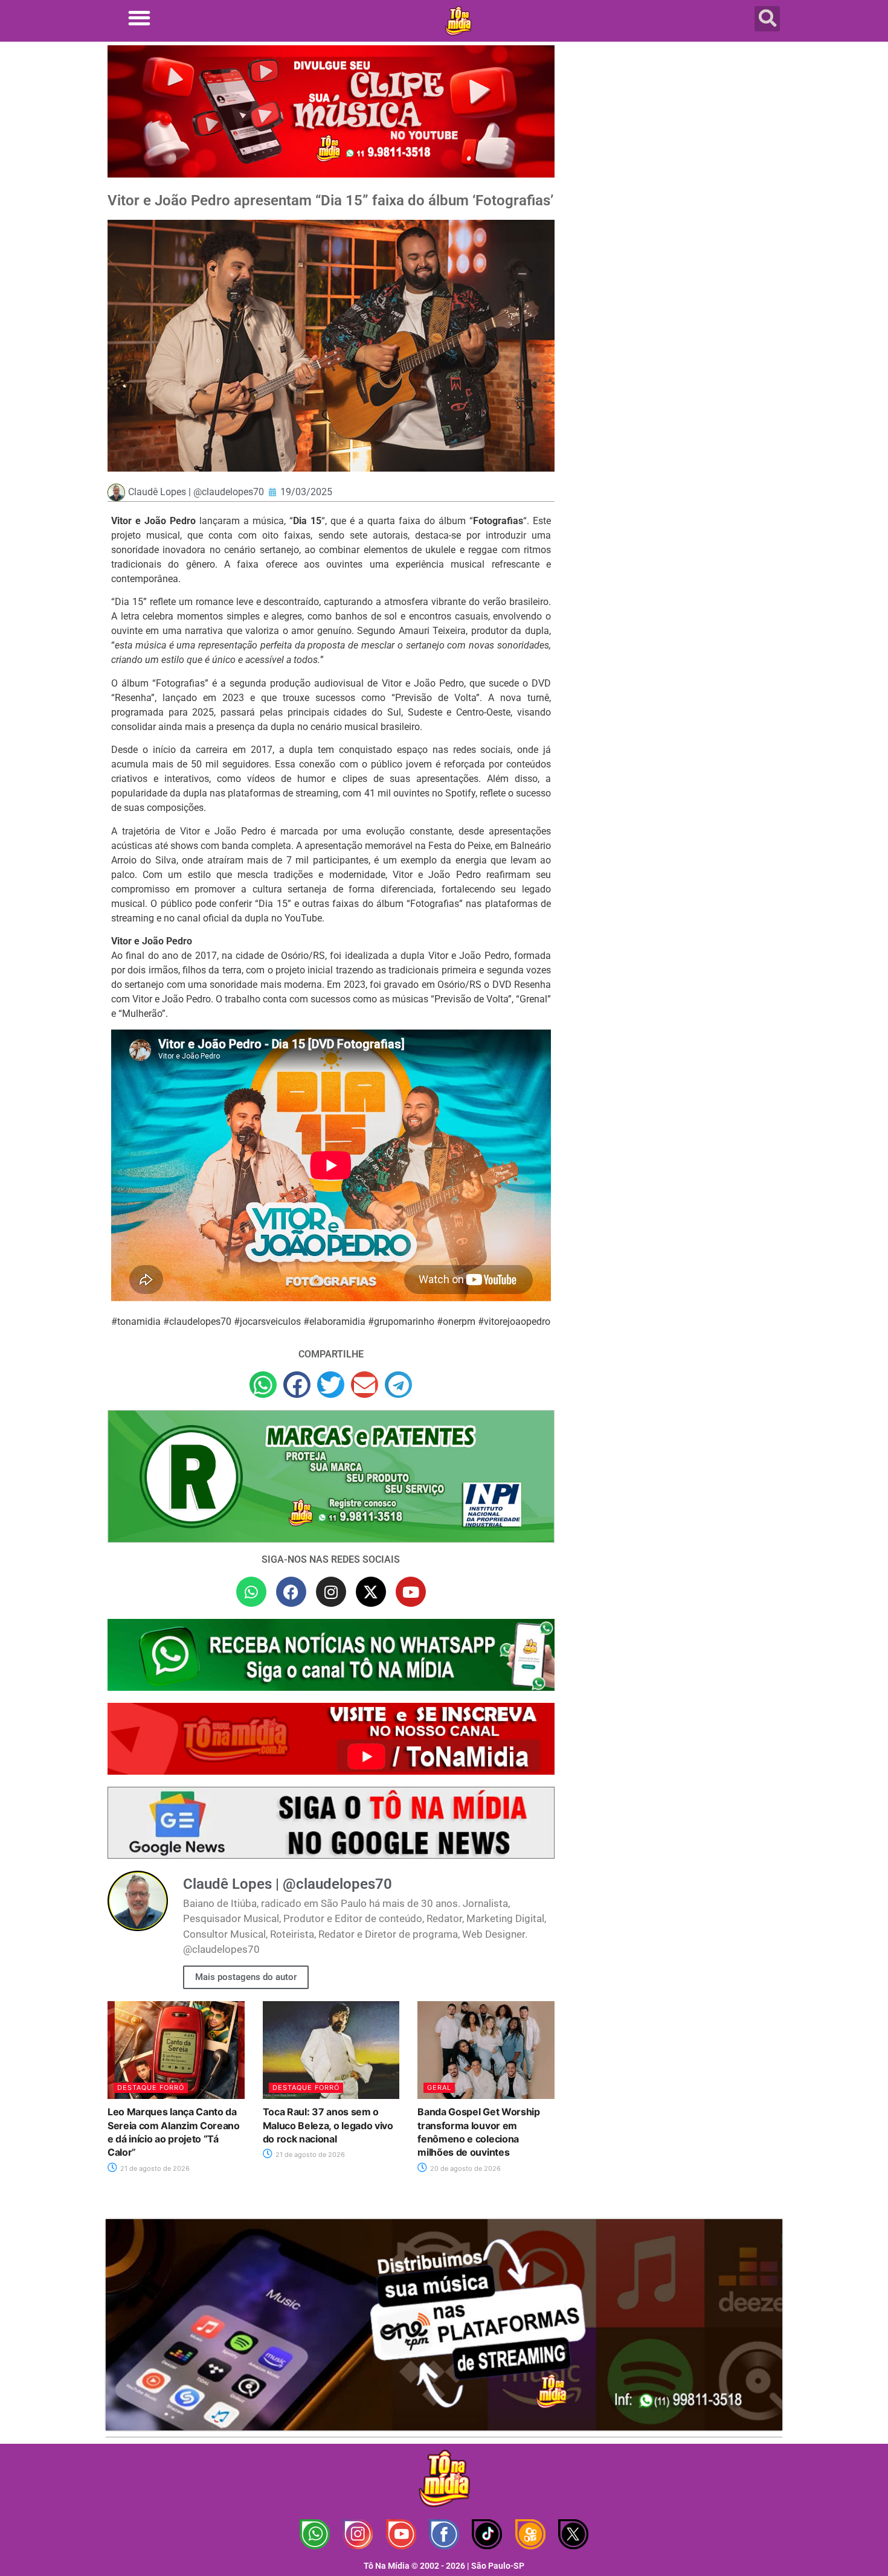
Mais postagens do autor (246, 1977)
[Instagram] (331, 1592)
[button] (139, 18)
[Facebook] (291, 1592)
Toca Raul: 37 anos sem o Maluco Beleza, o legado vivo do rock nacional (328, 2125)
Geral (439, 2087)
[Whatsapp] (251, 1592)
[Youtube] (411, 1592)
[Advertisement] (675, 142)
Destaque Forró (151, 2087)
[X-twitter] (371, 1592)
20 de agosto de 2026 (465, 2168)
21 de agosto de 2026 (154, 2168)
